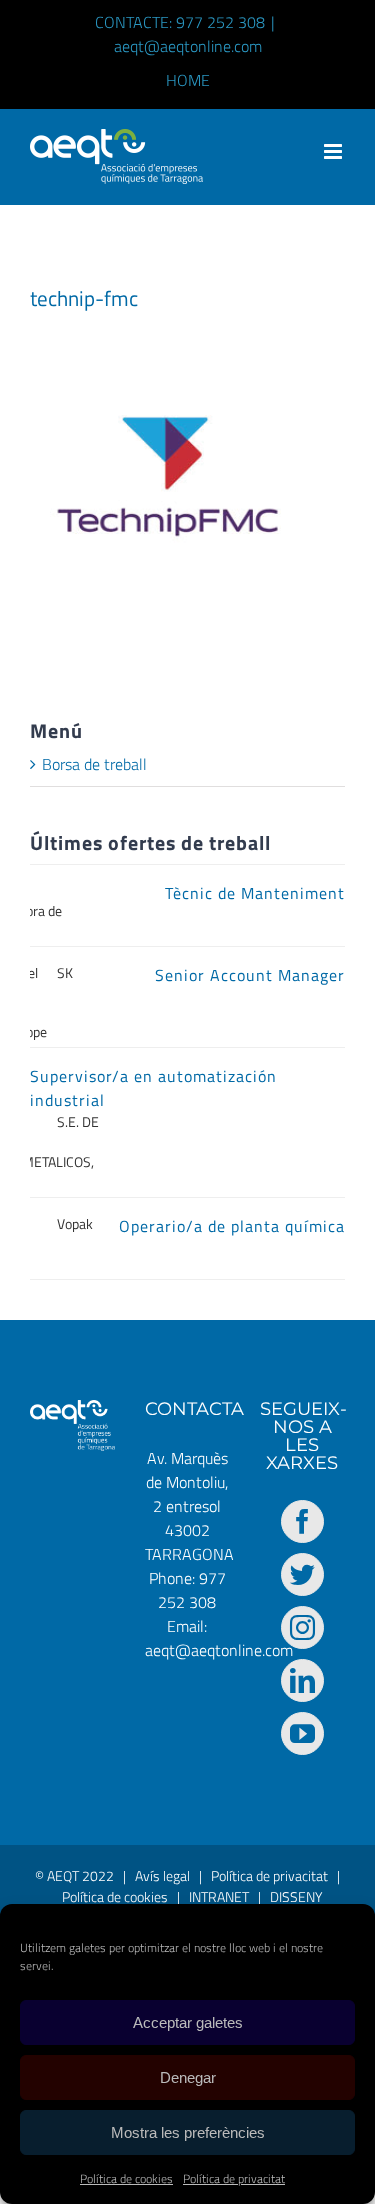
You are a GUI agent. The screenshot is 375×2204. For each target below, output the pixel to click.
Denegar (188, 2077)
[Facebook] (302, 1521)
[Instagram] (302, 1627)
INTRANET (219, 1896)
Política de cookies (126, 2178)
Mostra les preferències (188, 2132)
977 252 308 (192, 1590)
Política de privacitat (234, 2178)
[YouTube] (302, 1733)
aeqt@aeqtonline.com (188, 46)
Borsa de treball (94, 764)
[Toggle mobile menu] (334, 151)
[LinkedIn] (302, 1680)
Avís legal (162, 1875)
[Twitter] (302, 1574)
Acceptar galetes (188, 2022)
